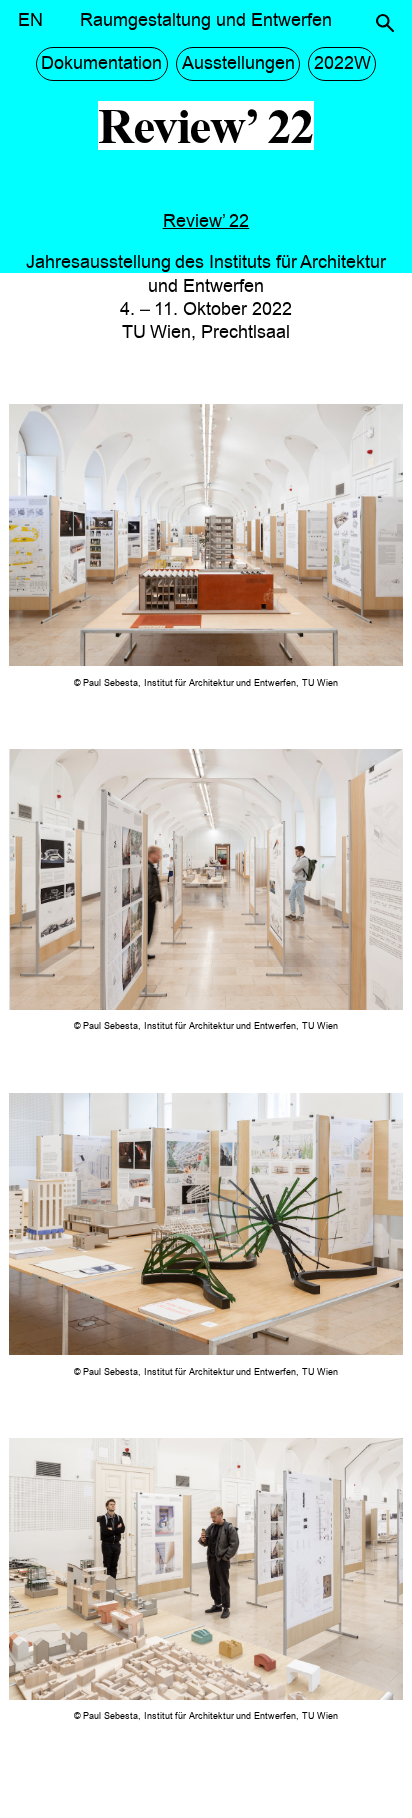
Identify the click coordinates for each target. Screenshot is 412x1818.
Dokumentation (101, 63)
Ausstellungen (238, 63)
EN (30, 20)
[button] (385, 23)
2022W (342, 63)
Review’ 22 (206, 221)
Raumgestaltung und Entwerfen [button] (206, 20)
